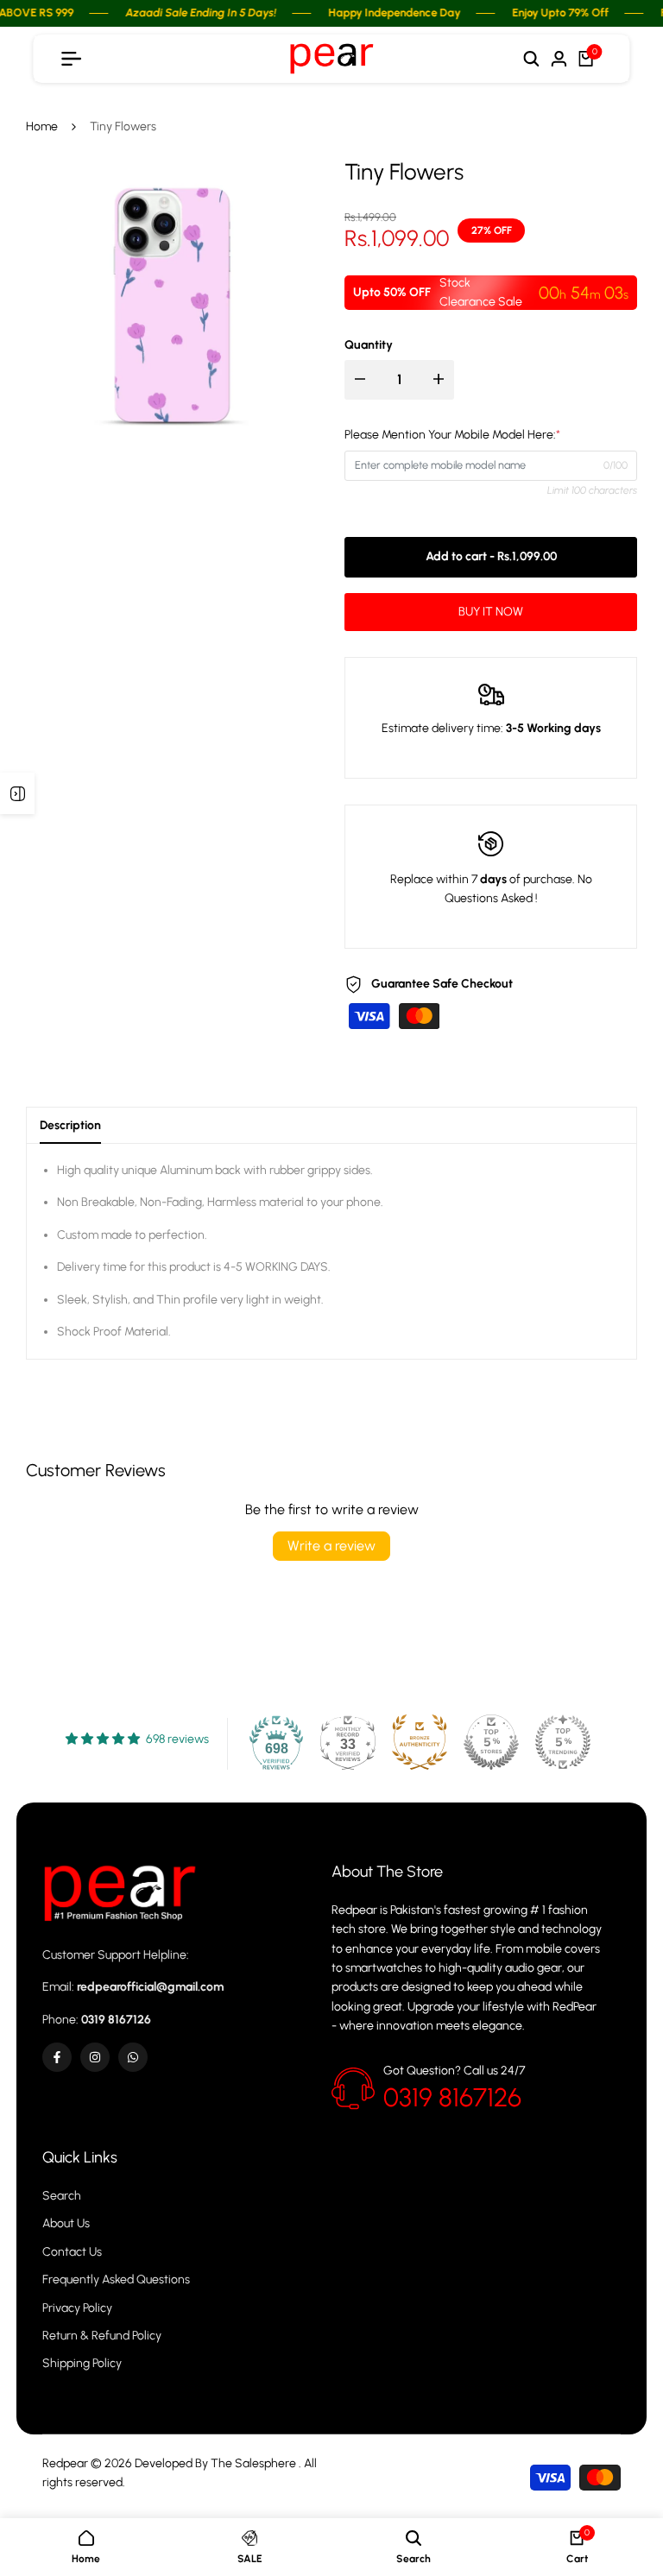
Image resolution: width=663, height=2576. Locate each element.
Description (70, 1125)
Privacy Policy (77, 2308)
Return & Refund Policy (102, 2336)
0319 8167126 (452, 2097)
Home (42, 126)
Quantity (369, 345)
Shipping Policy (82, 2363)
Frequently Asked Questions (116, 2279)
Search (62, 2196)
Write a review (331, 1546)
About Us (66, 2223)
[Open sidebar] (17, 793)
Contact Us (72, 2252)
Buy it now (491, 612)
